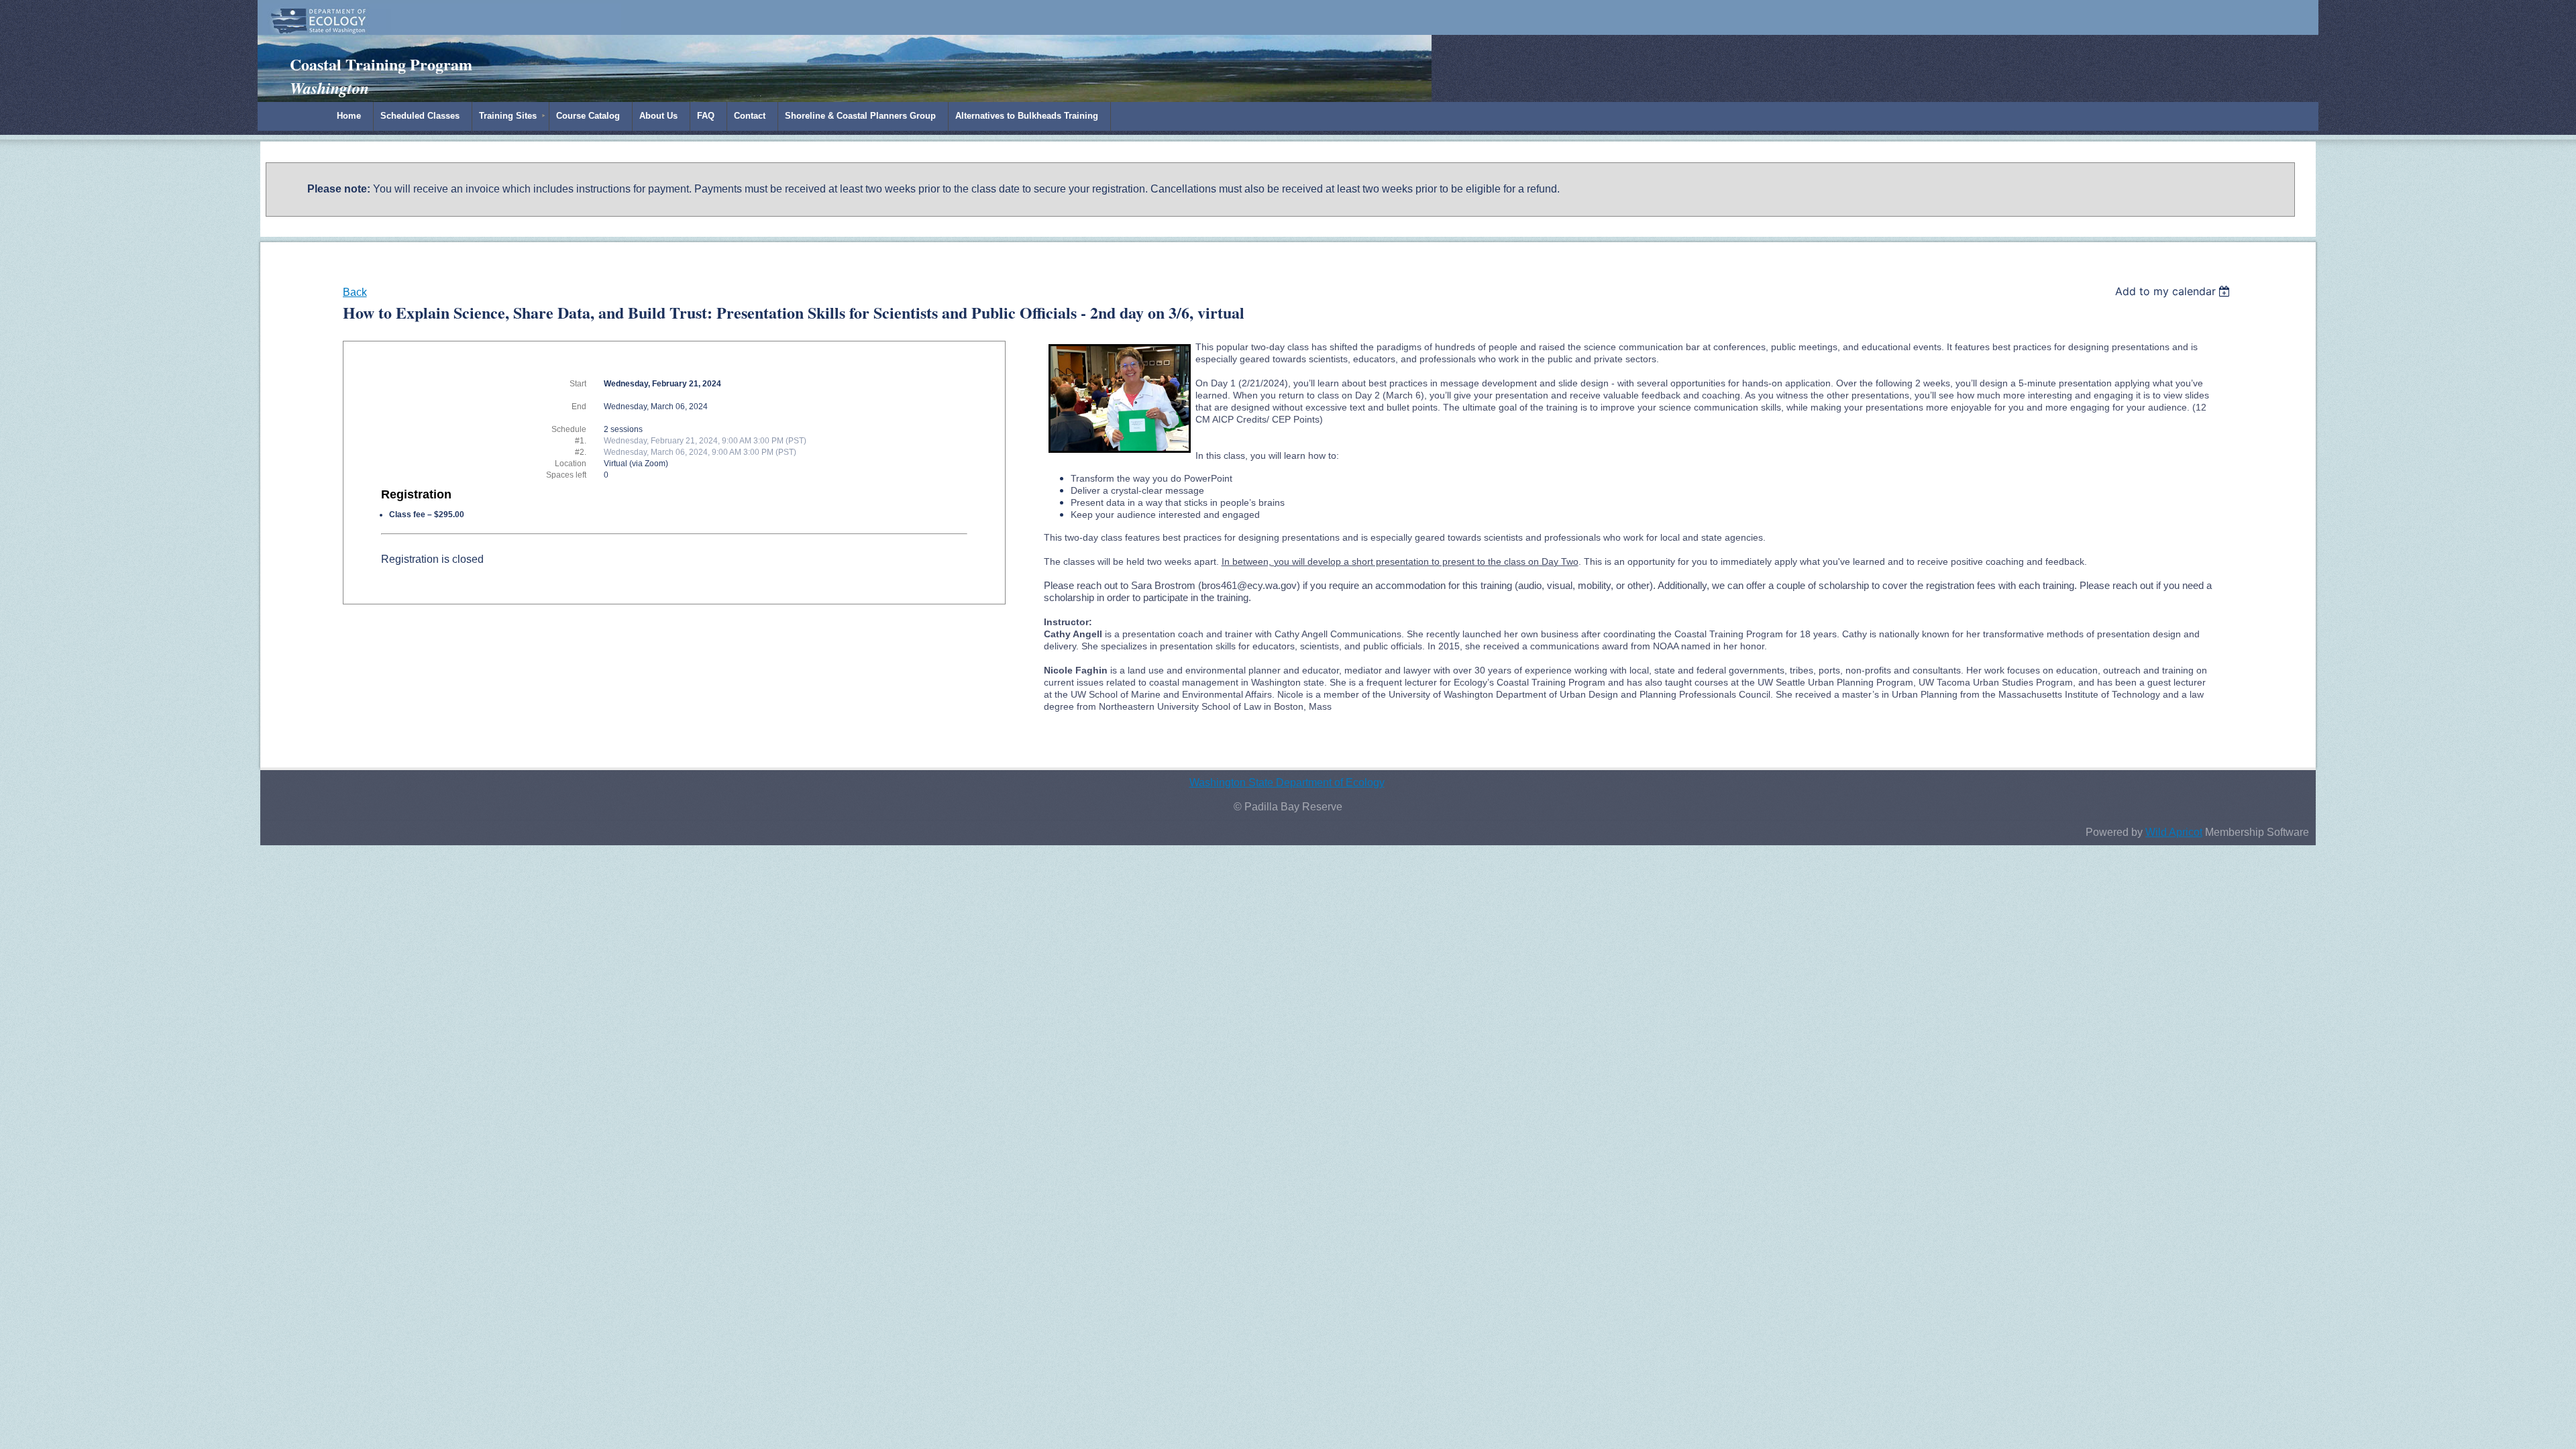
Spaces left (566, 475)
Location (571, 464)
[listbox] (2175, 291)
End (579, 407)
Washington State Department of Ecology (1287, 783)
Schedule (569, 429)
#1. (581, 441)
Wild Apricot (2174, 832)
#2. (581, 452)
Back (355, 292)
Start (578, 384)
